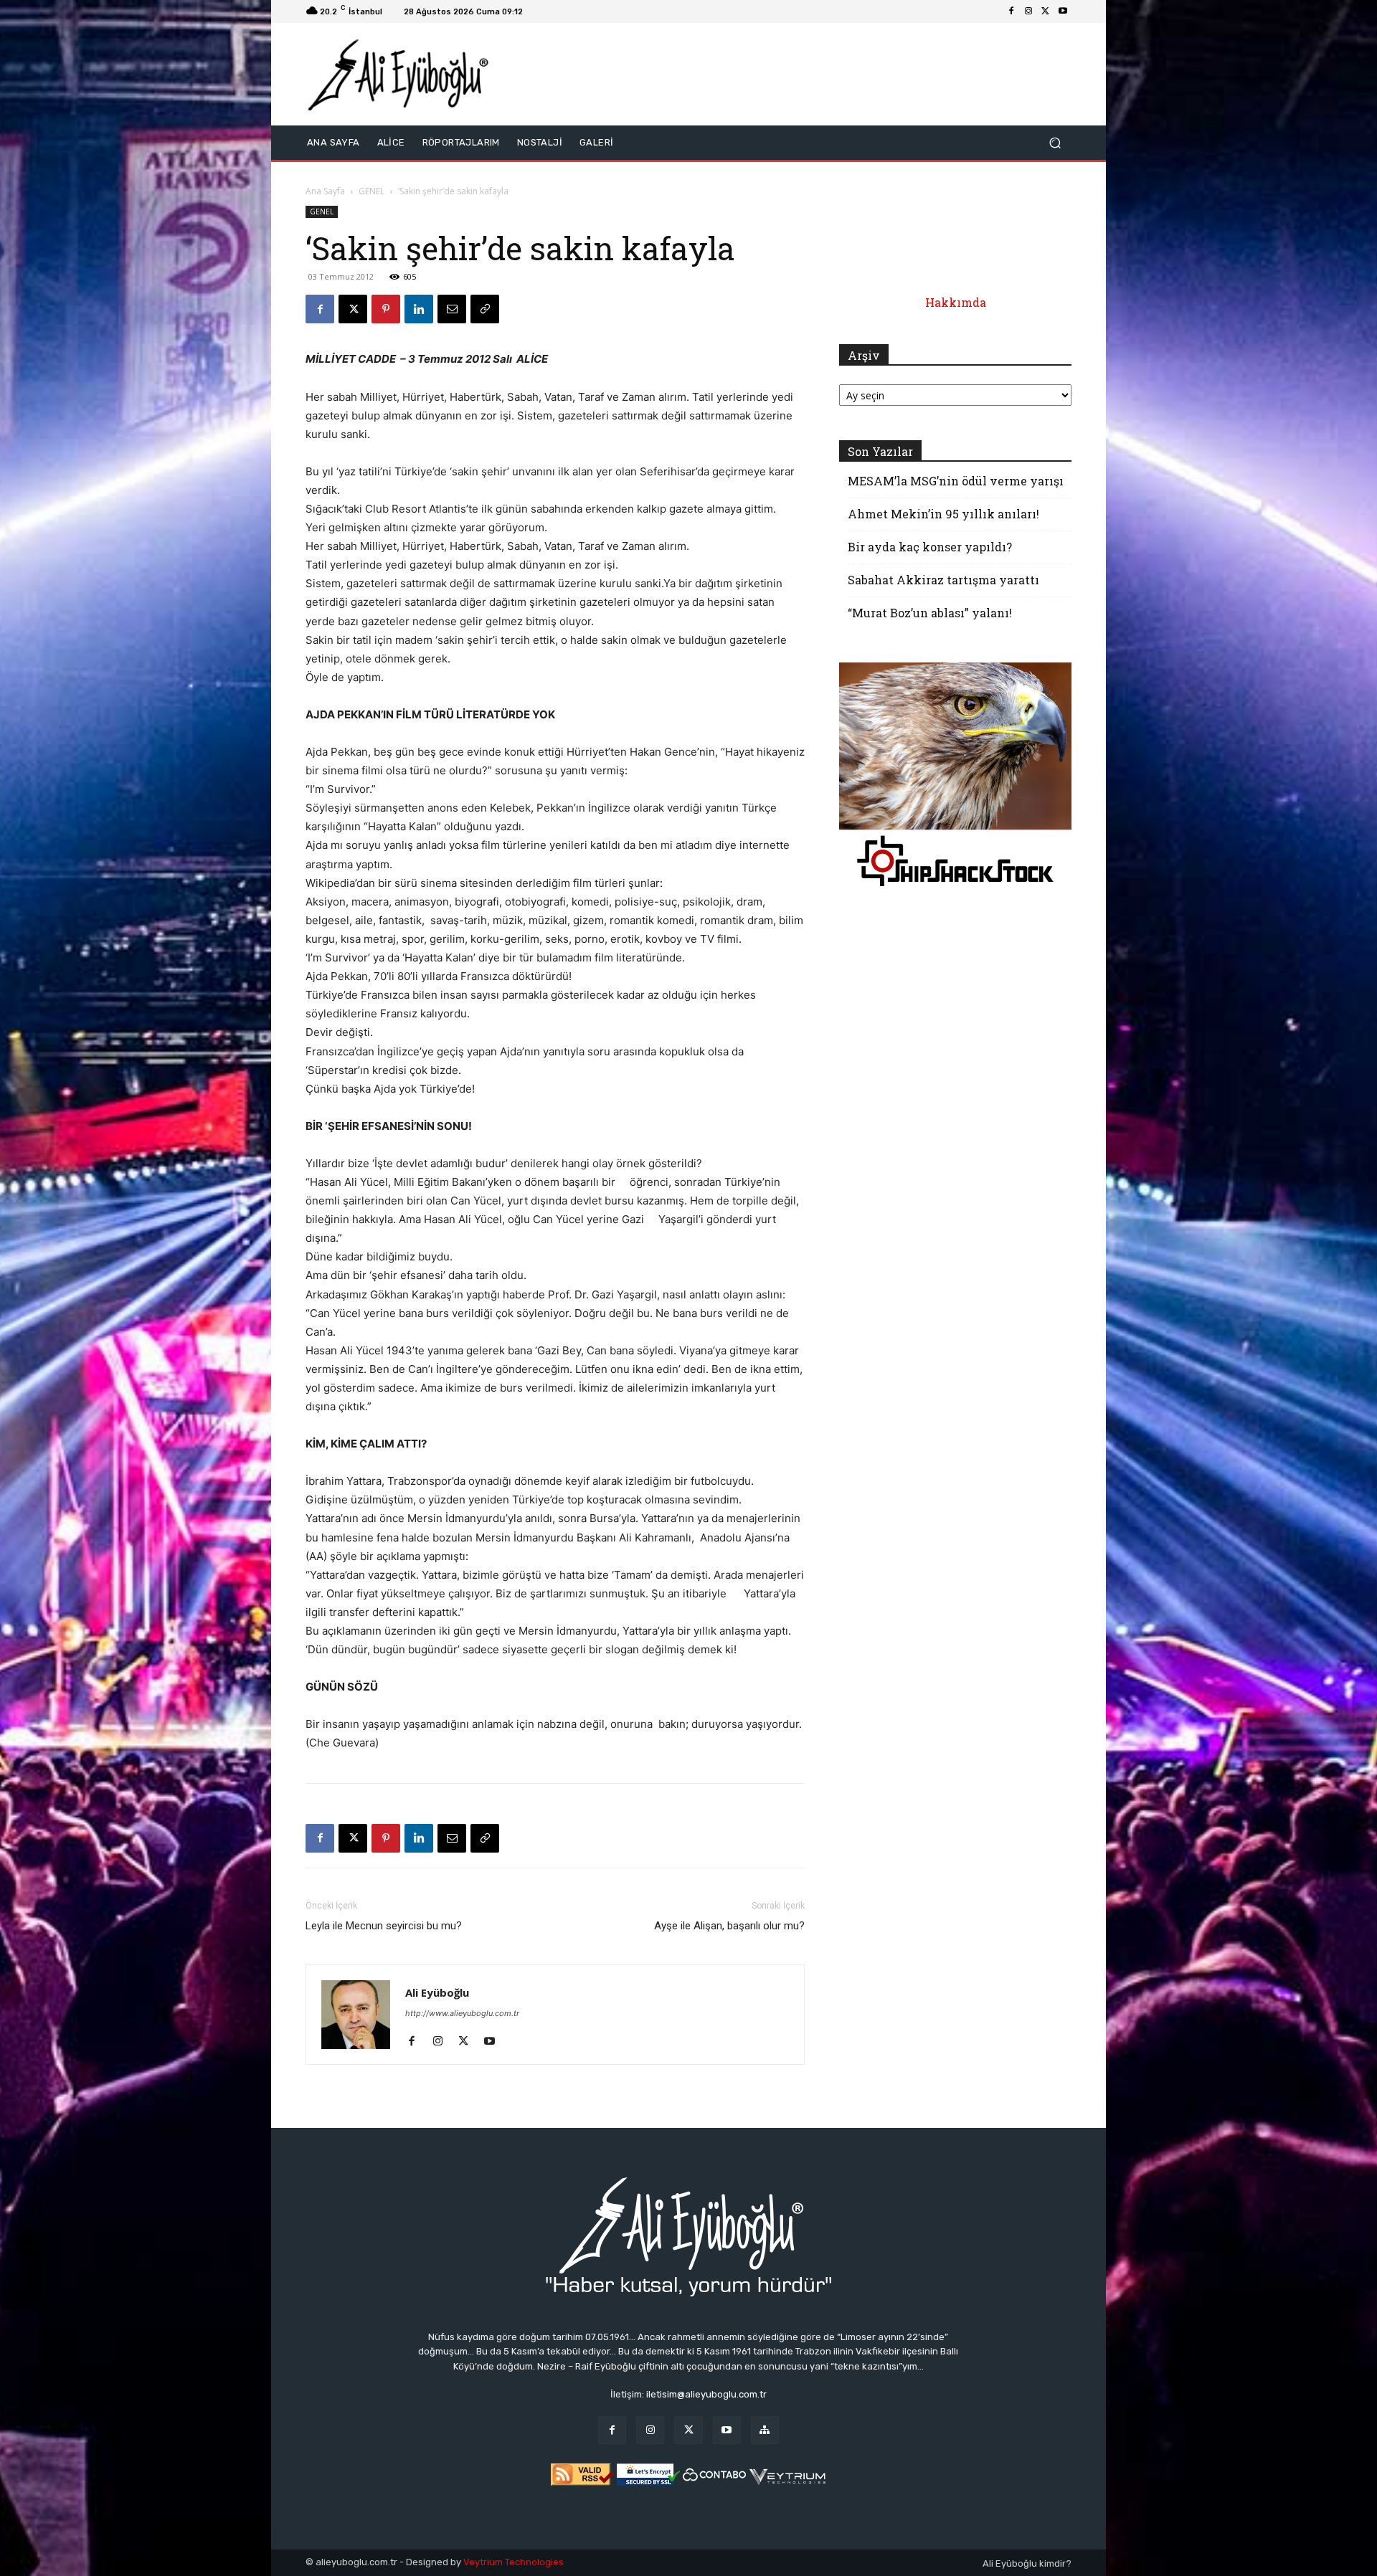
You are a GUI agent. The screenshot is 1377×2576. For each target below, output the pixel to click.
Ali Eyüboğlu (437, 1992)
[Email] (452, 309)
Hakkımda (956, 302)
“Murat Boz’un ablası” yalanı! (930, 613)
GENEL (372, 191)
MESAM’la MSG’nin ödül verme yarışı (956, 481)
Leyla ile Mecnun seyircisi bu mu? (384, 1926)
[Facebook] (1011, 11)
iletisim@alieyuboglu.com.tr (706, 2394)
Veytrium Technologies (514, 2562)
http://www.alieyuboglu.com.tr (462, 2013)
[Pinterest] (386, 309)
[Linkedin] (419, 309)
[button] (1055, 143)
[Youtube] (1063, 11)
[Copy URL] (485, 309)
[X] (1046, 11)
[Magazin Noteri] (765, 2430)
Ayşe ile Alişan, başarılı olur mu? (729, 1926)
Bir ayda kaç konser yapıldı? (930, 547)
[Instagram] (1028, 11)
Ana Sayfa (325, 191)
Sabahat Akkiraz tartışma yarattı (943, 580)
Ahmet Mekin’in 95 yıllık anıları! (943, 514)
